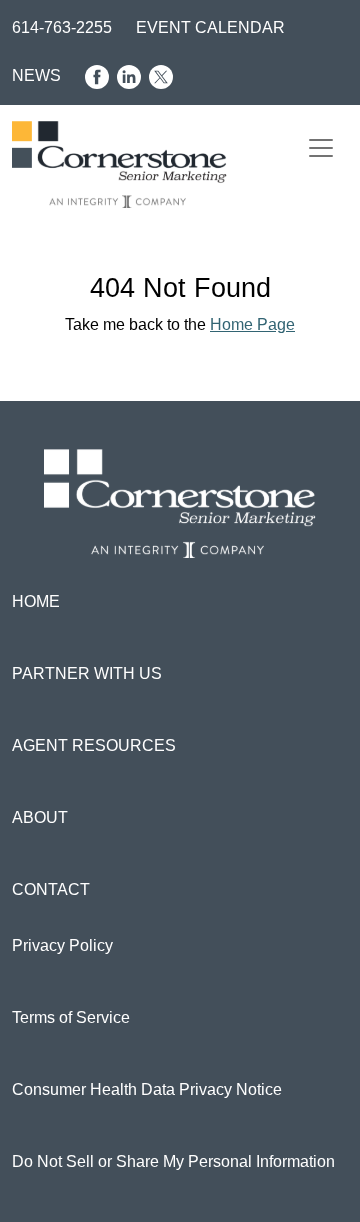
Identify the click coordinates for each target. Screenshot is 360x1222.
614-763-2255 (62, 27)
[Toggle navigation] (321, 148)
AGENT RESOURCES (94, 745)
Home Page (252, 324)
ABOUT (40, 817)
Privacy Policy (62, 945)
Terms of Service (71, 1017)
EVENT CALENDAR (210, 27)
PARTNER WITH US (87, 673)
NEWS (36, 75)
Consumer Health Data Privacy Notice (147, 1089)
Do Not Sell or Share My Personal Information (173, 1161)
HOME (36, 601)
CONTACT (51, 889)
